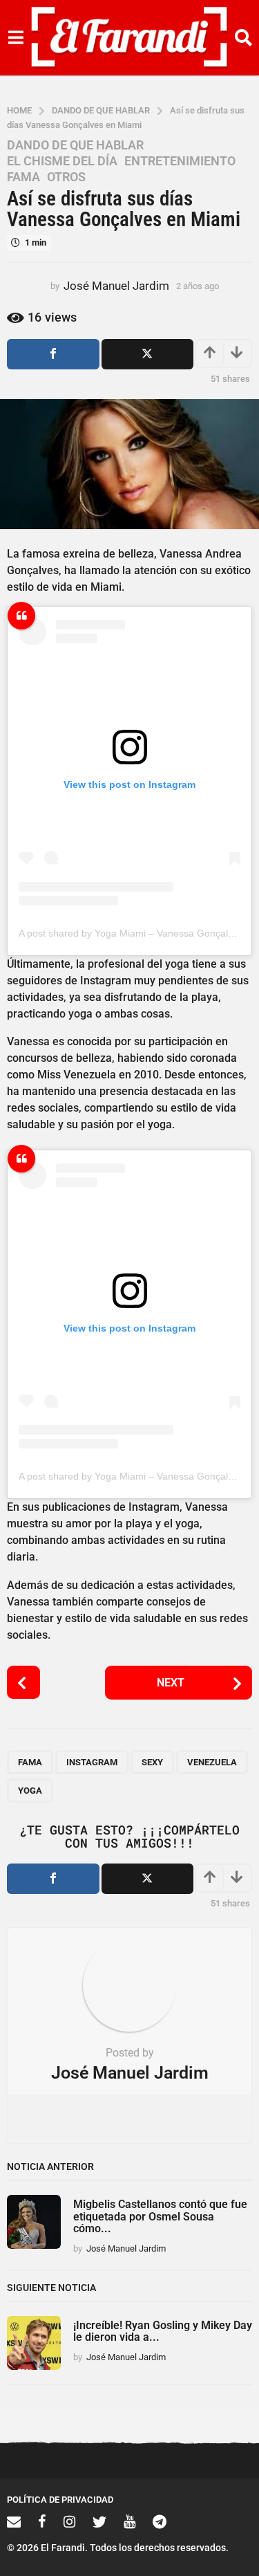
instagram (92, 1762)
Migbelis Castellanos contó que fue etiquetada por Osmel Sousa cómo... (160, 2216)
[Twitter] (99, 2521)
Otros (66, 177)
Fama (23, 177)
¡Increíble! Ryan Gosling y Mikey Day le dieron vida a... (163, 2331)
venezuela (212, 1762)
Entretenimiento (180, 161)
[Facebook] (42, 2521)
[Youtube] (129, 2521)
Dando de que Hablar (75, 145)
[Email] (14, 2521)
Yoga (30, 1791)
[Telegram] (160, 2521)
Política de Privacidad (60, 2500)
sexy (152, 1762)
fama (30, 1762)
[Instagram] (69, 2521)
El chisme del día (62, 161)
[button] (16, 38)
